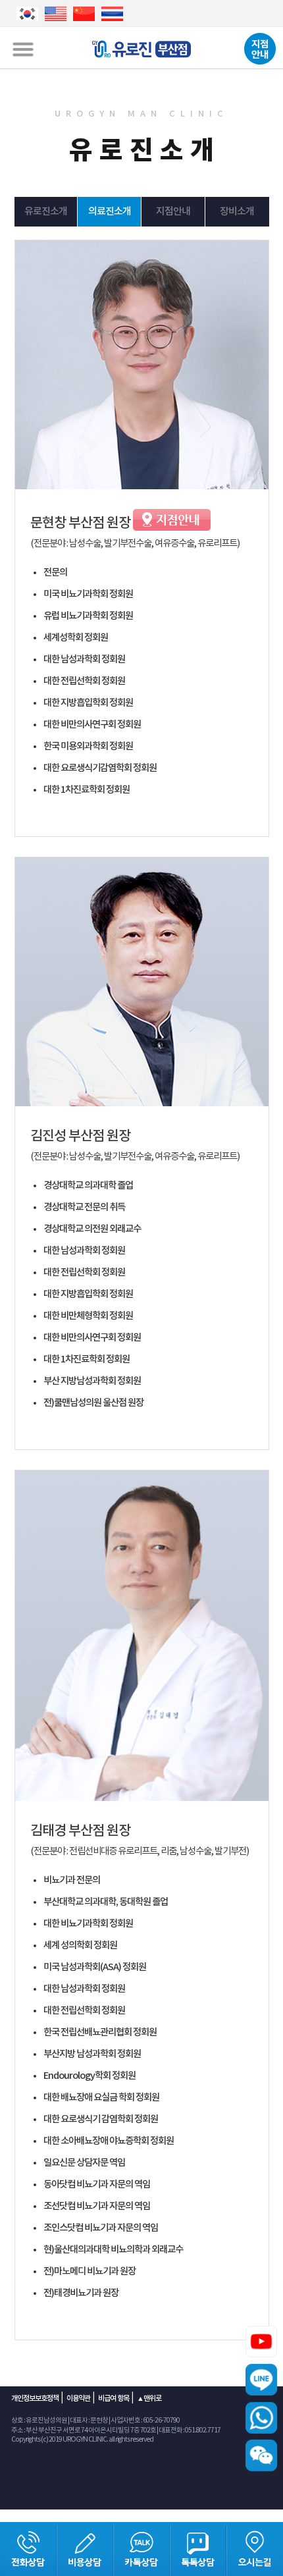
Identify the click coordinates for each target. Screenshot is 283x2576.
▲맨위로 (149, 2399)
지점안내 (173, 212)
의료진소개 (110, 212)
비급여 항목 (114, 2399)
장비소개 (237, 212)
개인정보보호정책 (35, 2399)
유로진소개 (46, 212)
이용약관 (78, 2399)
